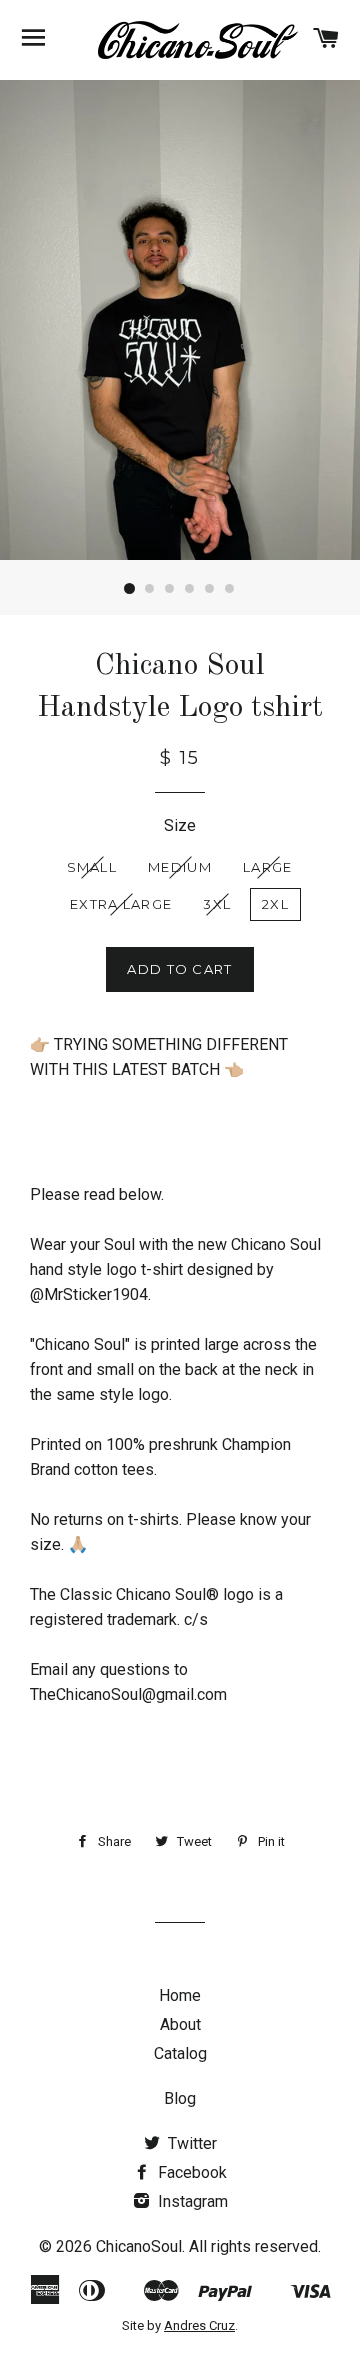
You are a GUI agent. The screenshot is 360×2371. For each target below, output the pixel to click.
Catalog (180, 2053)
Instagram (191, 2201)
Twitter (190, 2143)
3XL (217, 904)
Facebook (190, 2172)
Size (180, 825)
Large (268, 867)
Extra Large (121, 904)
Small (92, 867)
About (180, 2024)
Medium (180, 867)
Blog (180, 2098)
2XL (275, 904)
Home (180, 1995)
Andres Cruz (199, 2325)
